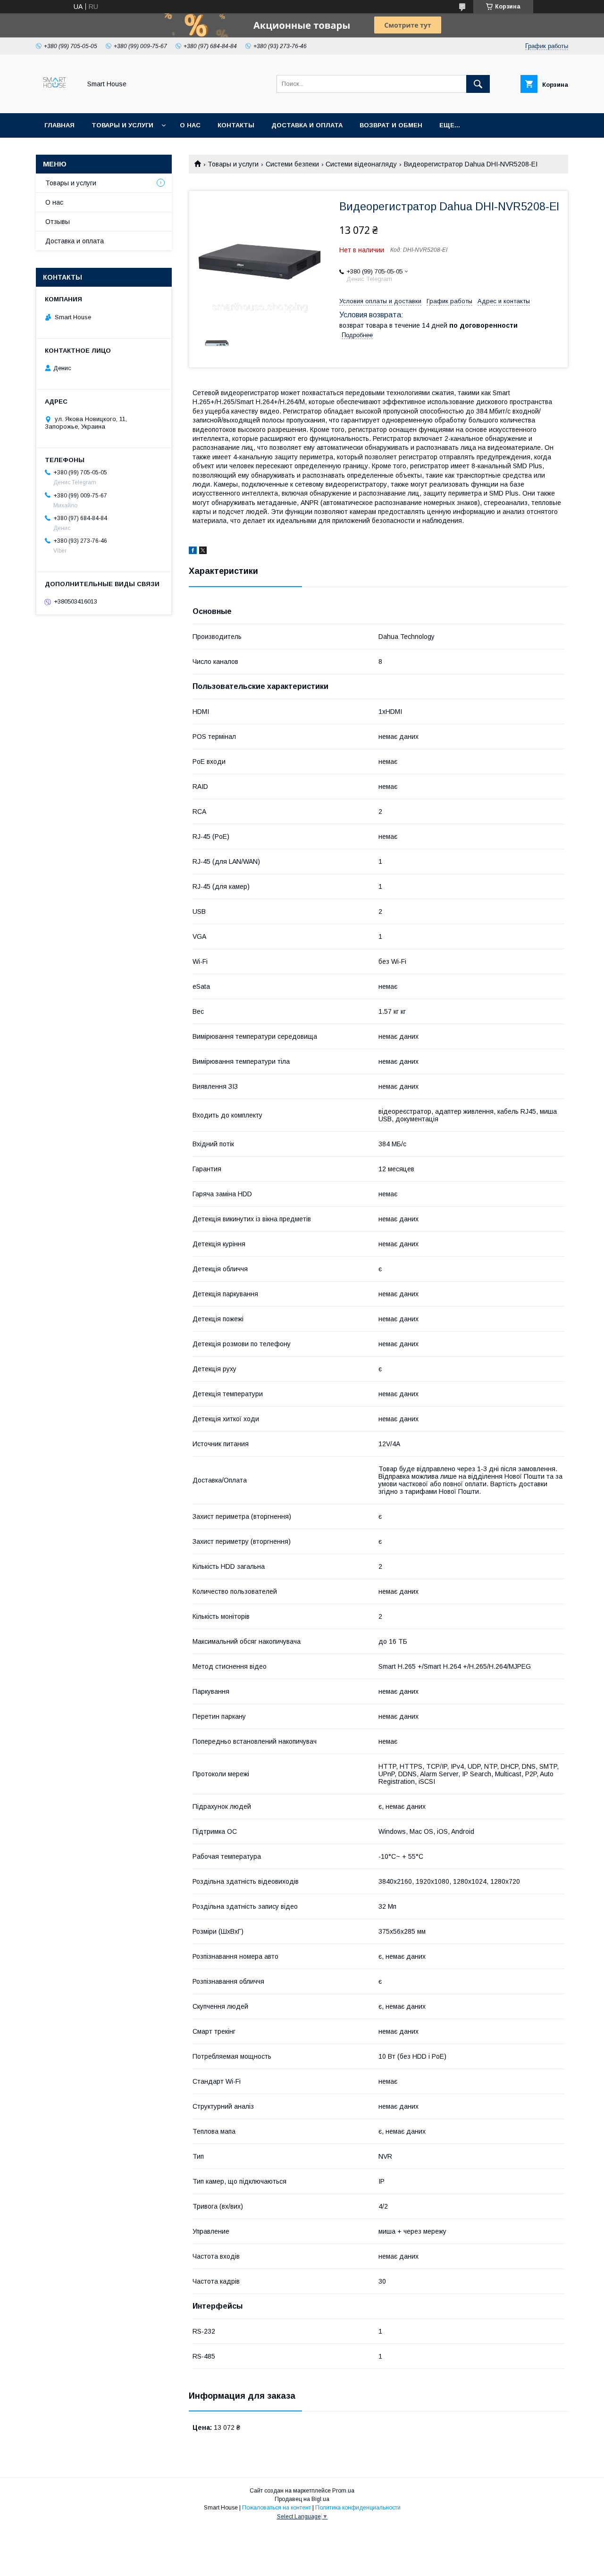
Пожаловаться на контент (277, 2508)
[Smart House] (56, 101)
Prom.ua (343, 2491)
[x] (203, 552)
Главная (59, 125)
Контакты (236, 125)
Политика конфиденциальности (358, 2508)
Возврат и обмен (391, 125)
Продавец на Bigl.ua (302, 2499)
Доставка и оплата (307, 125)
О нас (190, 125)
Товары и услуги (122, 125)
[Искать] (478, 84)
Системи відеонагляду (361, 164)
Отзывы (58, 222)
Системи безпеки (292, 164)
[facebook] (193, 552)
